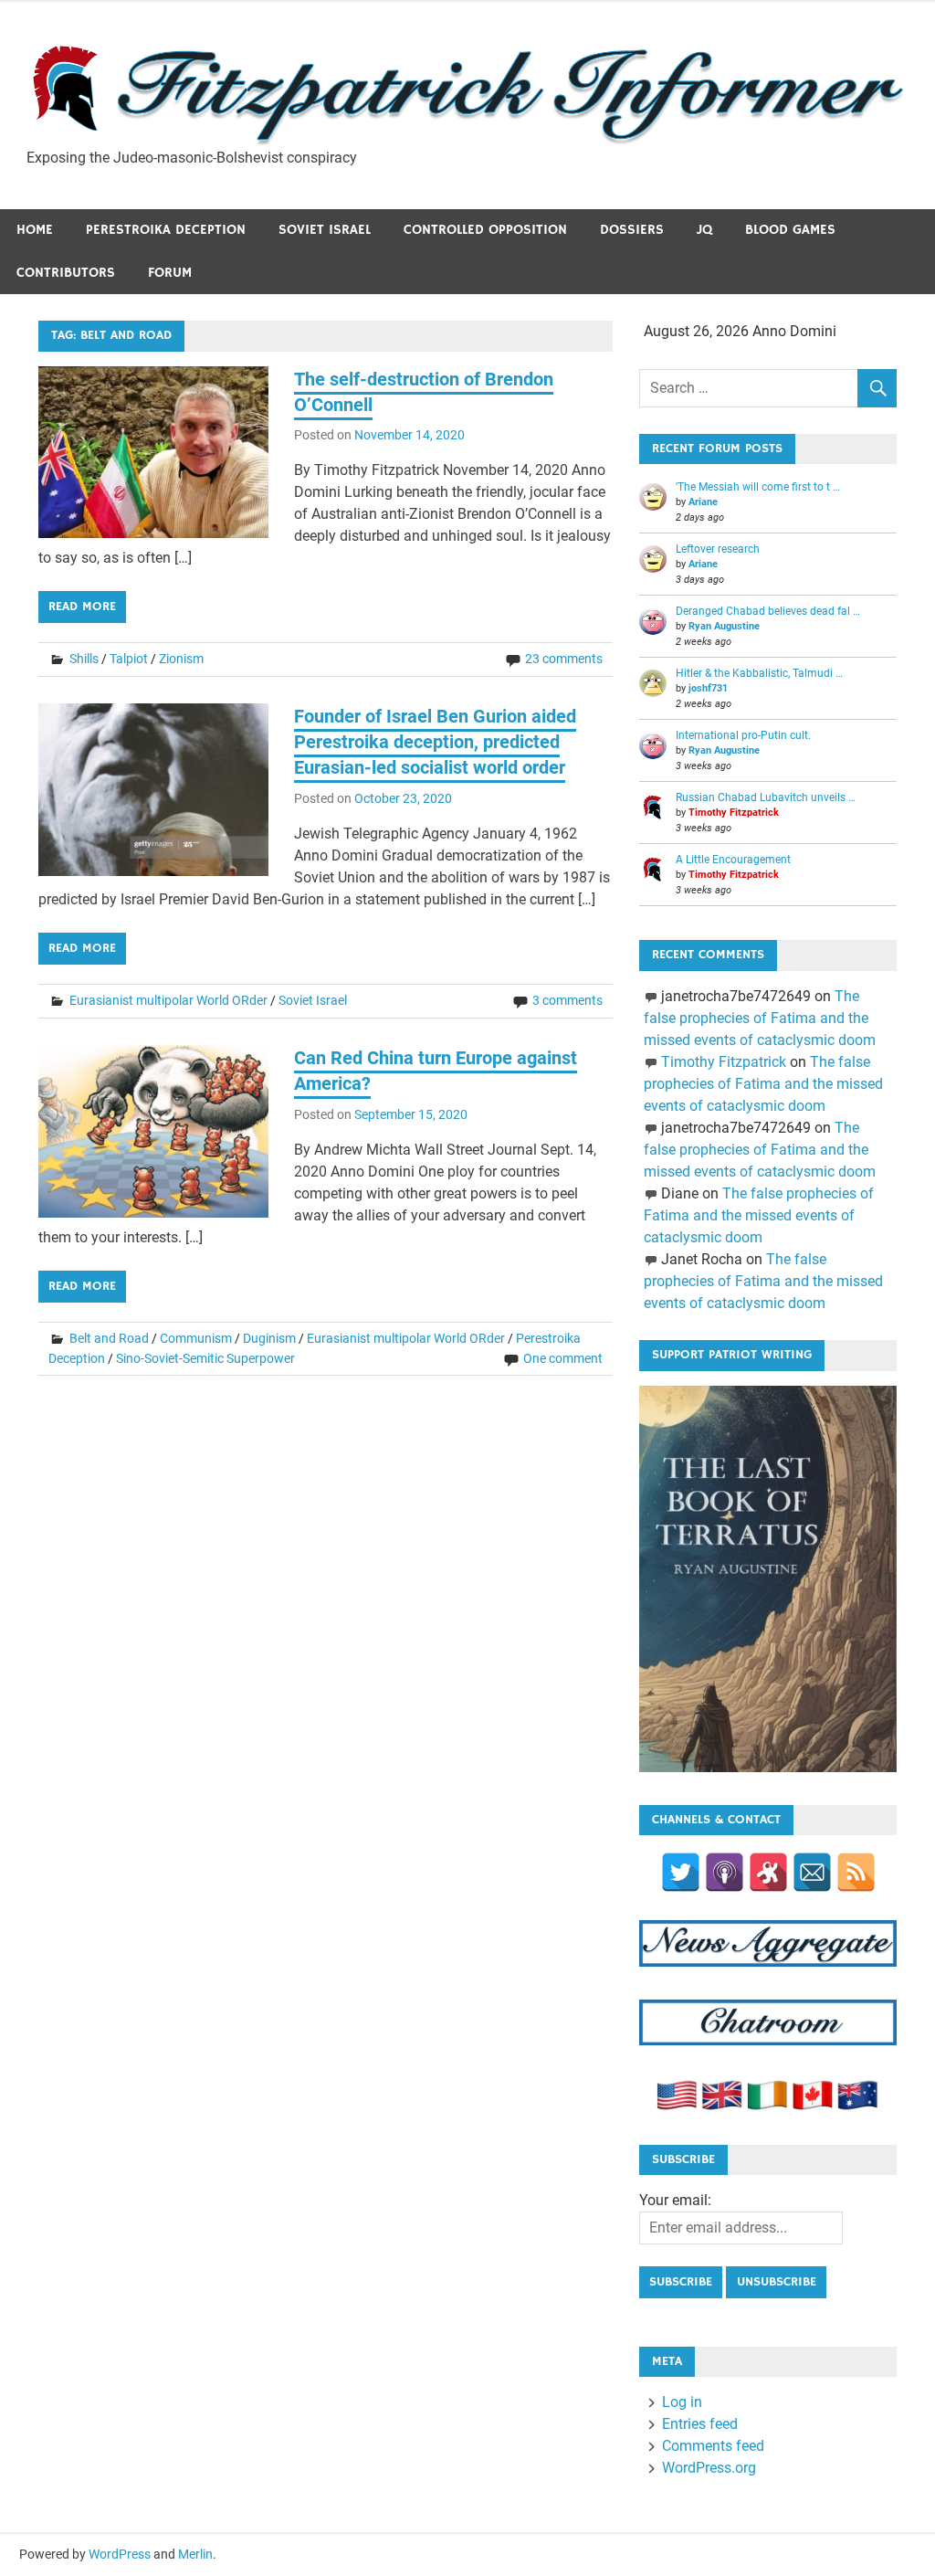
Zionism (181, 659)
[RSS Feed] (856, 1872)
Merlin (195, 2554)
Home (35, 230)
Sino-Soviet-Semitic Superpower (205, 1358)
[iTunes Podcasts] (725, 1872)
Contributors (66, 273)
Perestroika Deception (166, 230)
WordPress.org (709, 2468)
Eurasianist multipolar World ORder (168, 1000)
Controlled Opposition (485, 230)
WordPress (120, 2554)
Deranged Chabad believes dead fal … (768, 611)
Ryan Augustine (724, 626)
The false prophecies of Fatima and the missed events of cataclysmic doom (760, 1018)
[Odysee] (768, 1872)
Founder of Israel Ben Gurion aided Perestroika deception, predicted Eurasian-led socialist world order (435, 742)
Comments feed (713, 2446)
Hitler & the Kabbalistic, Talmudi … (759, 673)
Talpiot (129, 659)
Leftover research (718, 549)
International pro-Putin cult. (743, 735)
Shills (84, 659)
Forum (170, 273)
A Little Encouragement (733, 860)
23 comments (564, 659)
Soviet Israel (325, 230)
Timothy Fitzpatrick (734, 813)
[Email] (812, 1872)
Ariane (703, 502)
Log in (682, 2402)
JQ (704, 230)
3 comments (567, 1000)
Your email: (675, 2200)
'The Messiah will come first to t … (758, 487)
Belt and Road (109, 1338)
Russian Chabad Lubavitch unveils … (766, 797)
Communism (196, 1338)
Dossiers (632, 230)
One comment (563, 1358)
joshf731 (708, 688)
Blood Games (790, 230)
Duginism (269, 1338)
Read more (82, 607)
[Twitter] (681, 1872)
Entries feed (700, 2424)
